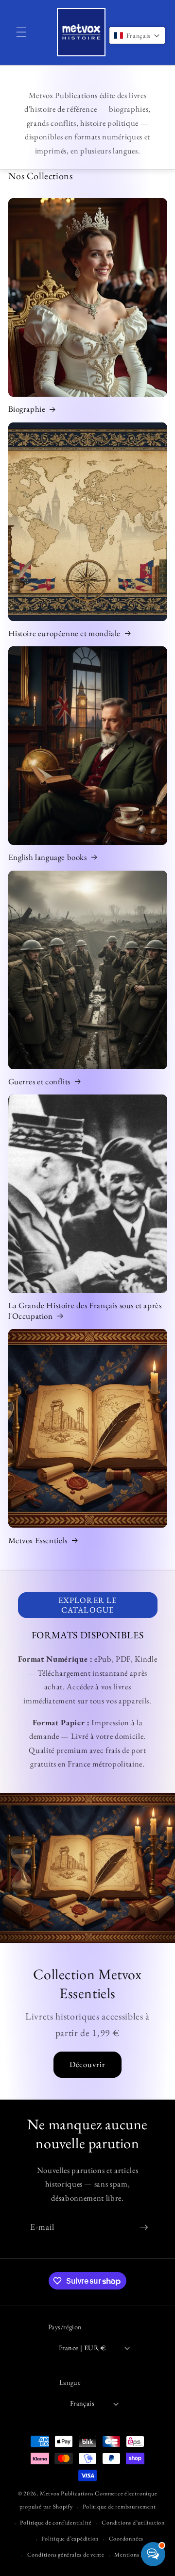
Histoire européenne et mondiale (65, 633)
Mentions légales (136, 2555)
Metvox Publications (67, 2493)
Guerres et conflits (39, 1081)
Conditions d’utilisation (133, 2523)
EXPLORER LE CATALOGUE (87, 1605)
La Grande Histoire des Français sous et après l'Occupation (85, 1311)
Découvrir (88, 2064)
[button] (21, 32)
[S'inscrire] (144, 2227)
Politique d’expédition (70, 2539)
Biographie (27, 409)
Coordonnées (126, 2539)
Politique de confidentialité (56, 2523)
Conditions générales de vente (66, 2555)
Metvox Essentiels (38, 1540)
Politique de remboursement (119, 2507)
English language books (48, 857)
